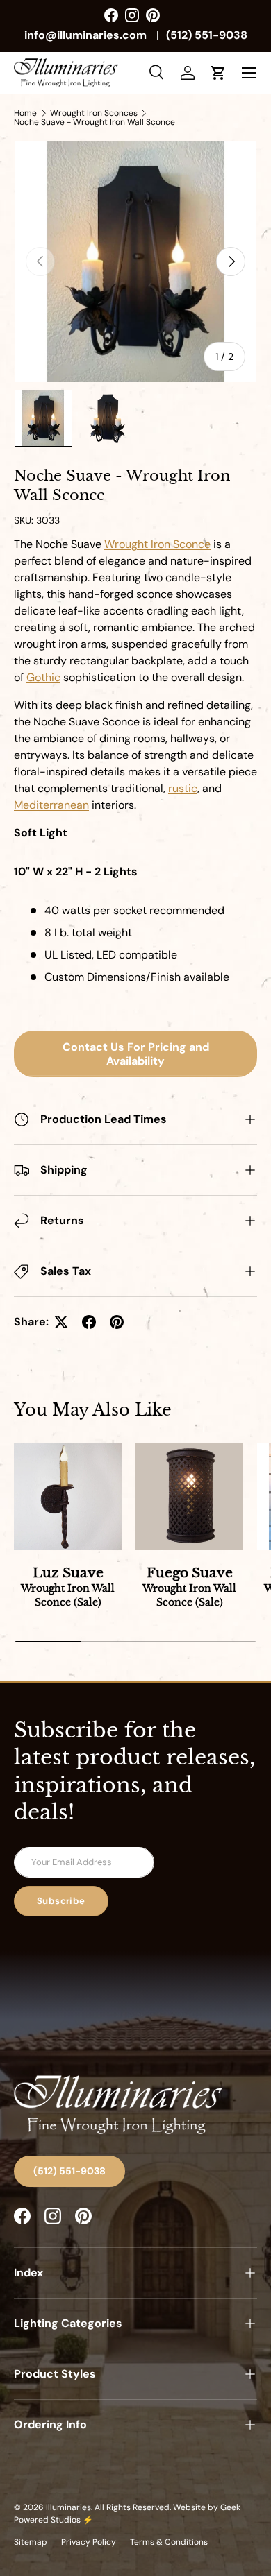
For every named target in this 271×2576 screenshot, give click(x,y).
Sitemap (31, 2542)
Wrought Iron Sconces (94, 113)
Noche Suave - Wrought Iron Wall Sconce (95, 122)
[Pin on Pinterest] (117, 1322)
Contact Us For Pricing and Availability (136, 1054)
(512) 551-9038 (207, 35)
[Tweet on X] (61, 1322)
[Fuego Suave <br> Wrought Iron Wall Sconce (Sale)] (189, 1496)
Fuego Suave (189, 1587)
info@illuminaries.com (85, 35)
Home (25, 113)
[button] (218, 73)
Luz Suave (68, 1587)
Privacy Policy (89, 2542)
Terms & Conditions (169, 2542)
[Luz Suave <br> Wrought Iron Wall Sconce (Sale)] (68, 1496)
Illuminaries (68, 2507)
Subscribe (61, 1901)
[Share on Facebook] (89, 1322)
